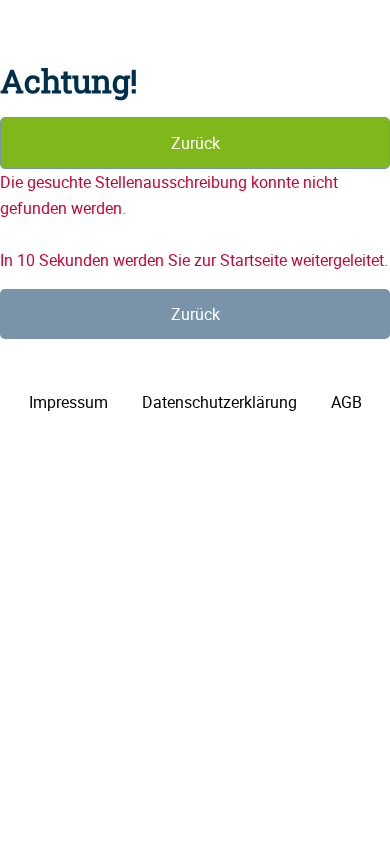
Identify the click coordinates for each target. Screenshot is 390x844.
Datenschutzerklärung (219, 402)
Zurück (195, 143)
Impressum (68, 402)
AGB (346, 402)
